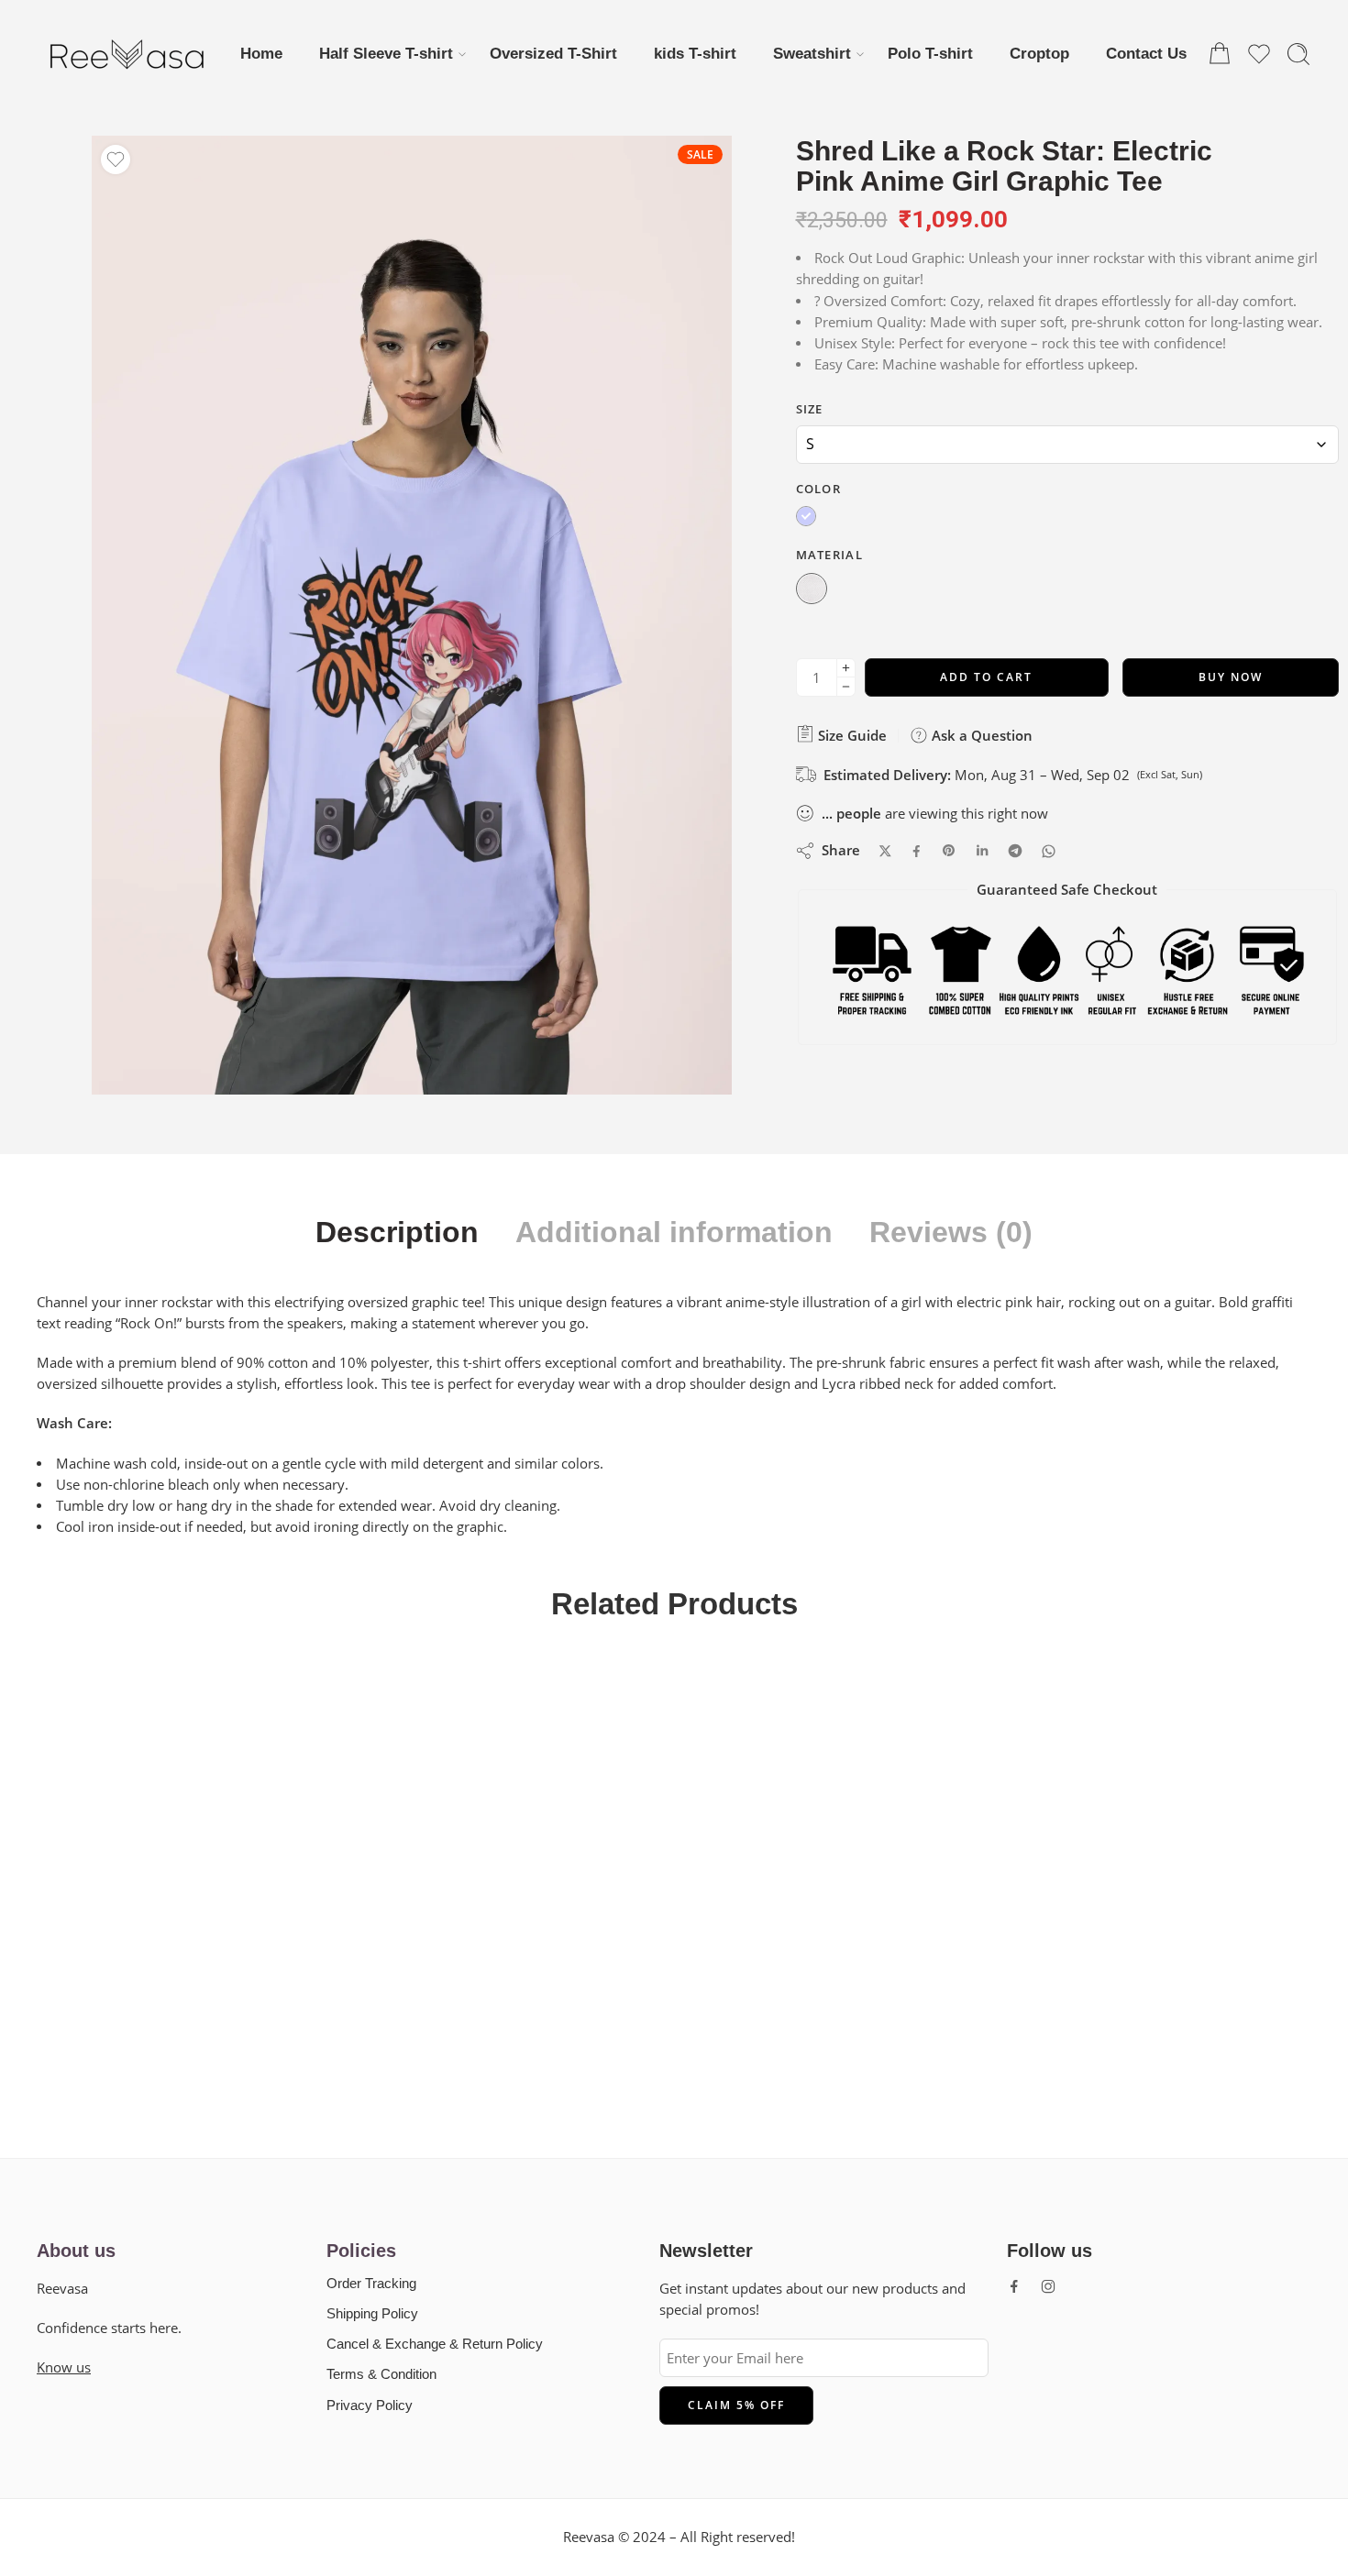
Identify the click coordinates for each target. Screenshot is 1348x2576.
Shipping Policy (372, 2314)
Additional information (674, 1233)
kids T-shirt (695, 53)
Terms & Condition (381, 2374)
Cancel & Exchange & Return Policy (435, 2344)
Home (261, 53)
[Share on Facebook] (917, 851)
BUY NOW (1231, 677)
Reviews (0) (951, 1233)
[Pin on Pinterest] (949, 851)
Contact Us (1146, 53)
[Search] (1298, 54)
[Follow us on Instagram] (1048, 2286)
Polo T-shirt (930, 53)
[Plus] (846, 668)
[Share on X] (885, 851)
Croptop (1039, 53)
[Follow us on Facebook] (1014, 2286)
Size (810, 409)
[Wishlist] (116, 160)
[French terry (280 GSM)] (812, 590)
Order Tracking (371, 2284)
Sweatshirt (812, 53)
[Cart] (1220, 54)
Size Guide (851, 735)
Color (819, 489)
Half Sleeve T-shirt (386, 53)
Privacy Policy (370, 2405)
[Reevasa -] (128, 54)
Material (830, 555)
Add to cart (986, 677)
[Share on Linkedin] (982, 851)
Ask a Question (980, 735)
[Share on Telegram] (1015, 851)
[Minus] (846, 687)
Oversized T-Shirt (553, 53)
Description (397, 1233)
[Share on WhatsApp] (1049, 851)
